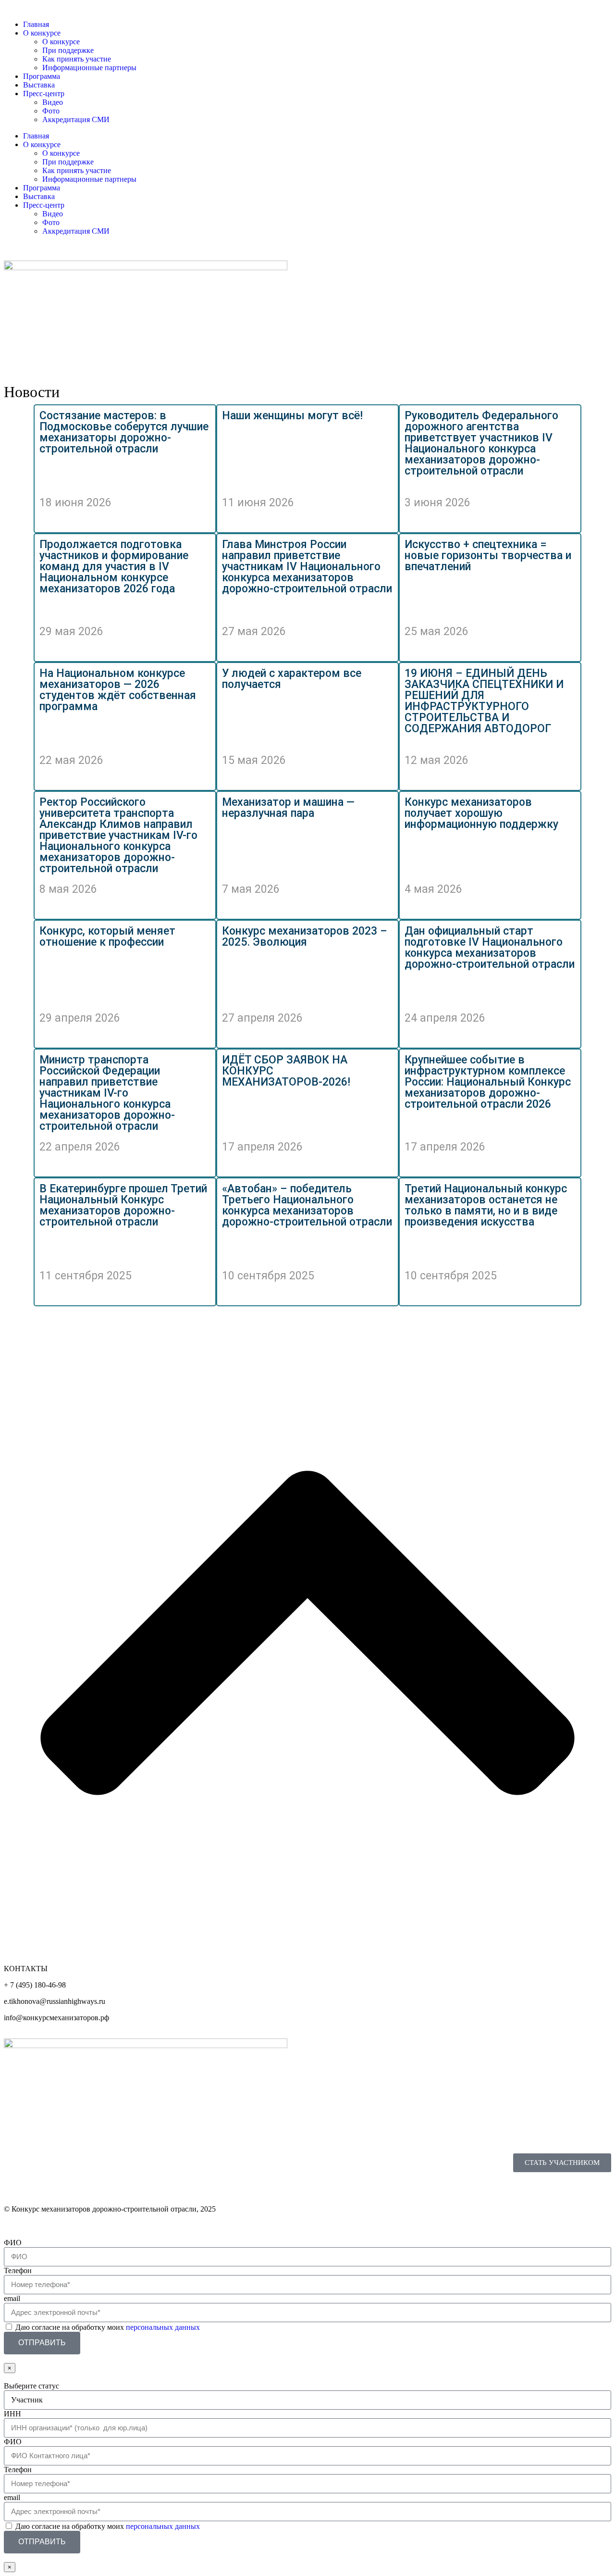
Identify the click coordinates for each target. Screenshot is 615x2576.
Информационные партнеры (89, 179)
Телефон (18, 2270)
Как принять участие (77, 170)
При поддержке (68, 162)
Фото (51, 222)
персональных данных (163, 2327)
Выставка (39, 196)
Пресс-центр (44, 205)
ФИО (13, 2243)
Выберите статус (31, 2386)
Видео (53, 214)
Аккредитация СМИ (76, 231)
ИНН (12, 2414)
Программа (42, 188)
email (12, 2298)
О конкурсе (42, 144)
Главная (36, 136)
